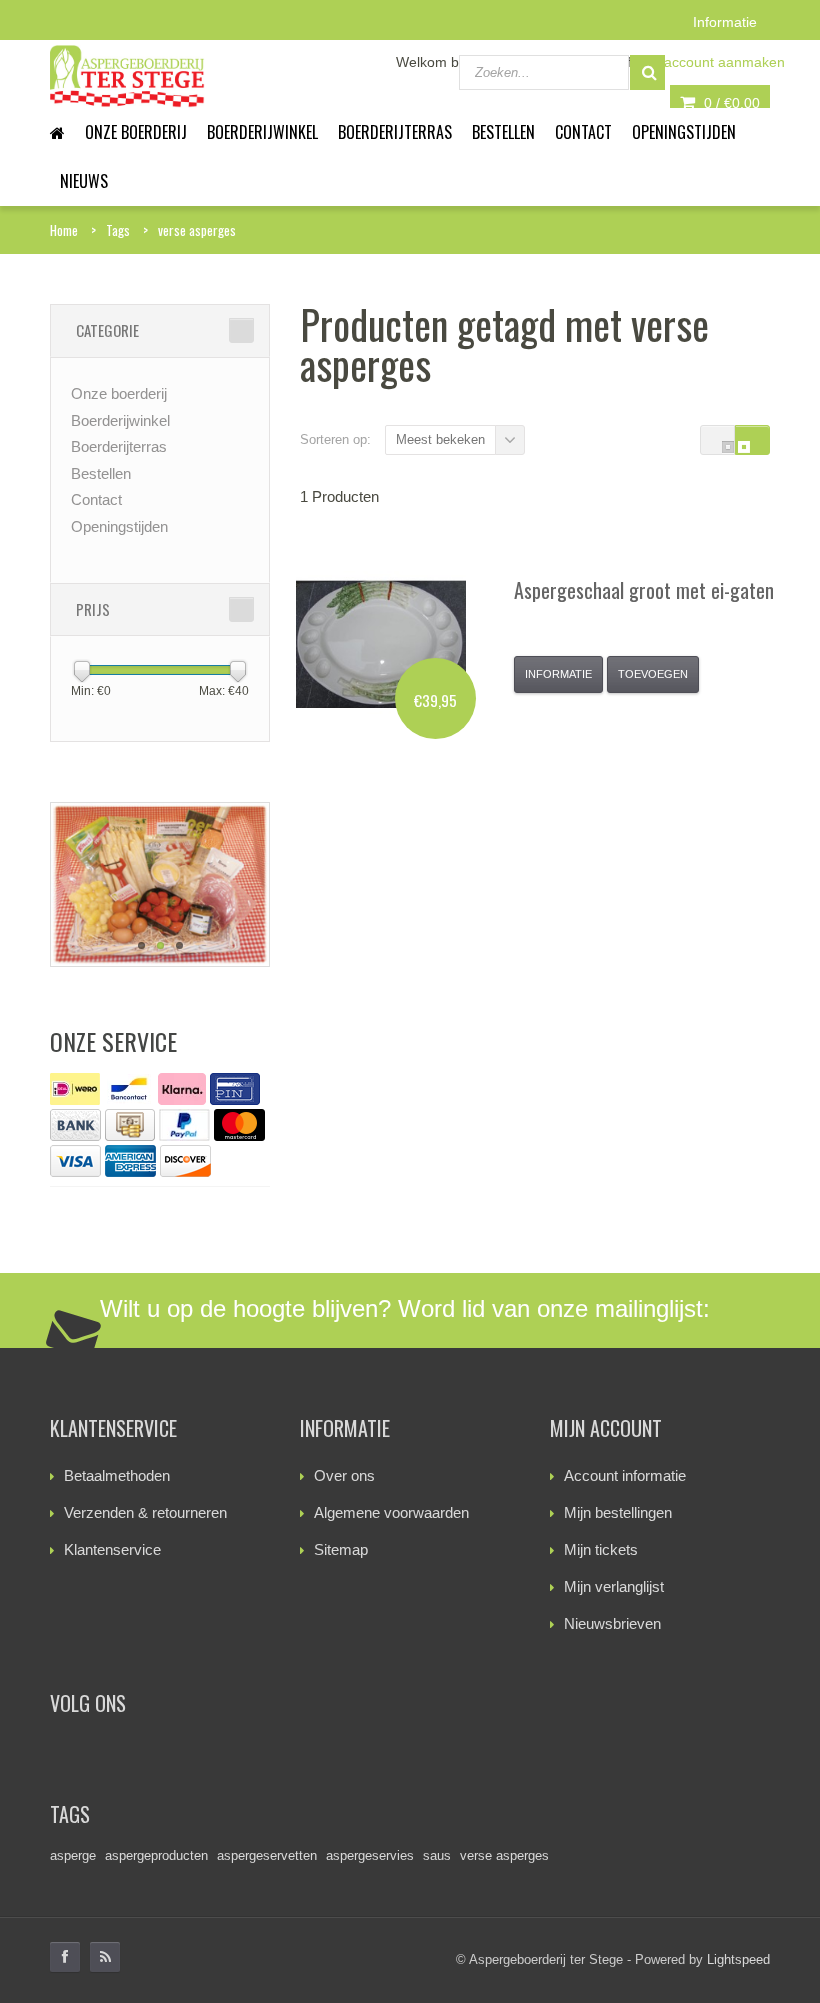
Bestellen (503, 132)
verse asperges (197, 230)
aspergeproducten (156, 1855)
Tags (118, 230)
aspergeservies (370, 1855)
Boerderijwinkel (262, 132)
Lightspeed (738, 1959)
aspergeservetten (267, 1855)
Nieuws (84, 181)
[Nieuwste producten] (105, 1957)
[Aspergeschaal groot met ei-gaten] (381, 644)
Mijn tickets (601, 1549)
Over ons (344, 1475)
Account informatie (625, 1475)
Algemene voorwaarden (391, 1512)
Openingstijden (684, 132)
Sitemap (341, 1549)
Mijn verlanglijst (614, 1586)
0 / (730, 103)
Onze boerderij (136, 132)
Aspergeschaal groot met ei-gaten (644, 590)
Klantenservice (112, 1549)
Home (64, 230)
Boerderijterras (395, 132)
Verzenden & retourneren (145, 1512)
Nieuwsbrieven (612, 1623)
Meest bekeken (440, 439)
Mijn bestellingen (618, 1512)
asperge (73, 1855)
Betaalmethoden (117, 1475)
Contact (583, 132)
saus (437, 1855)
